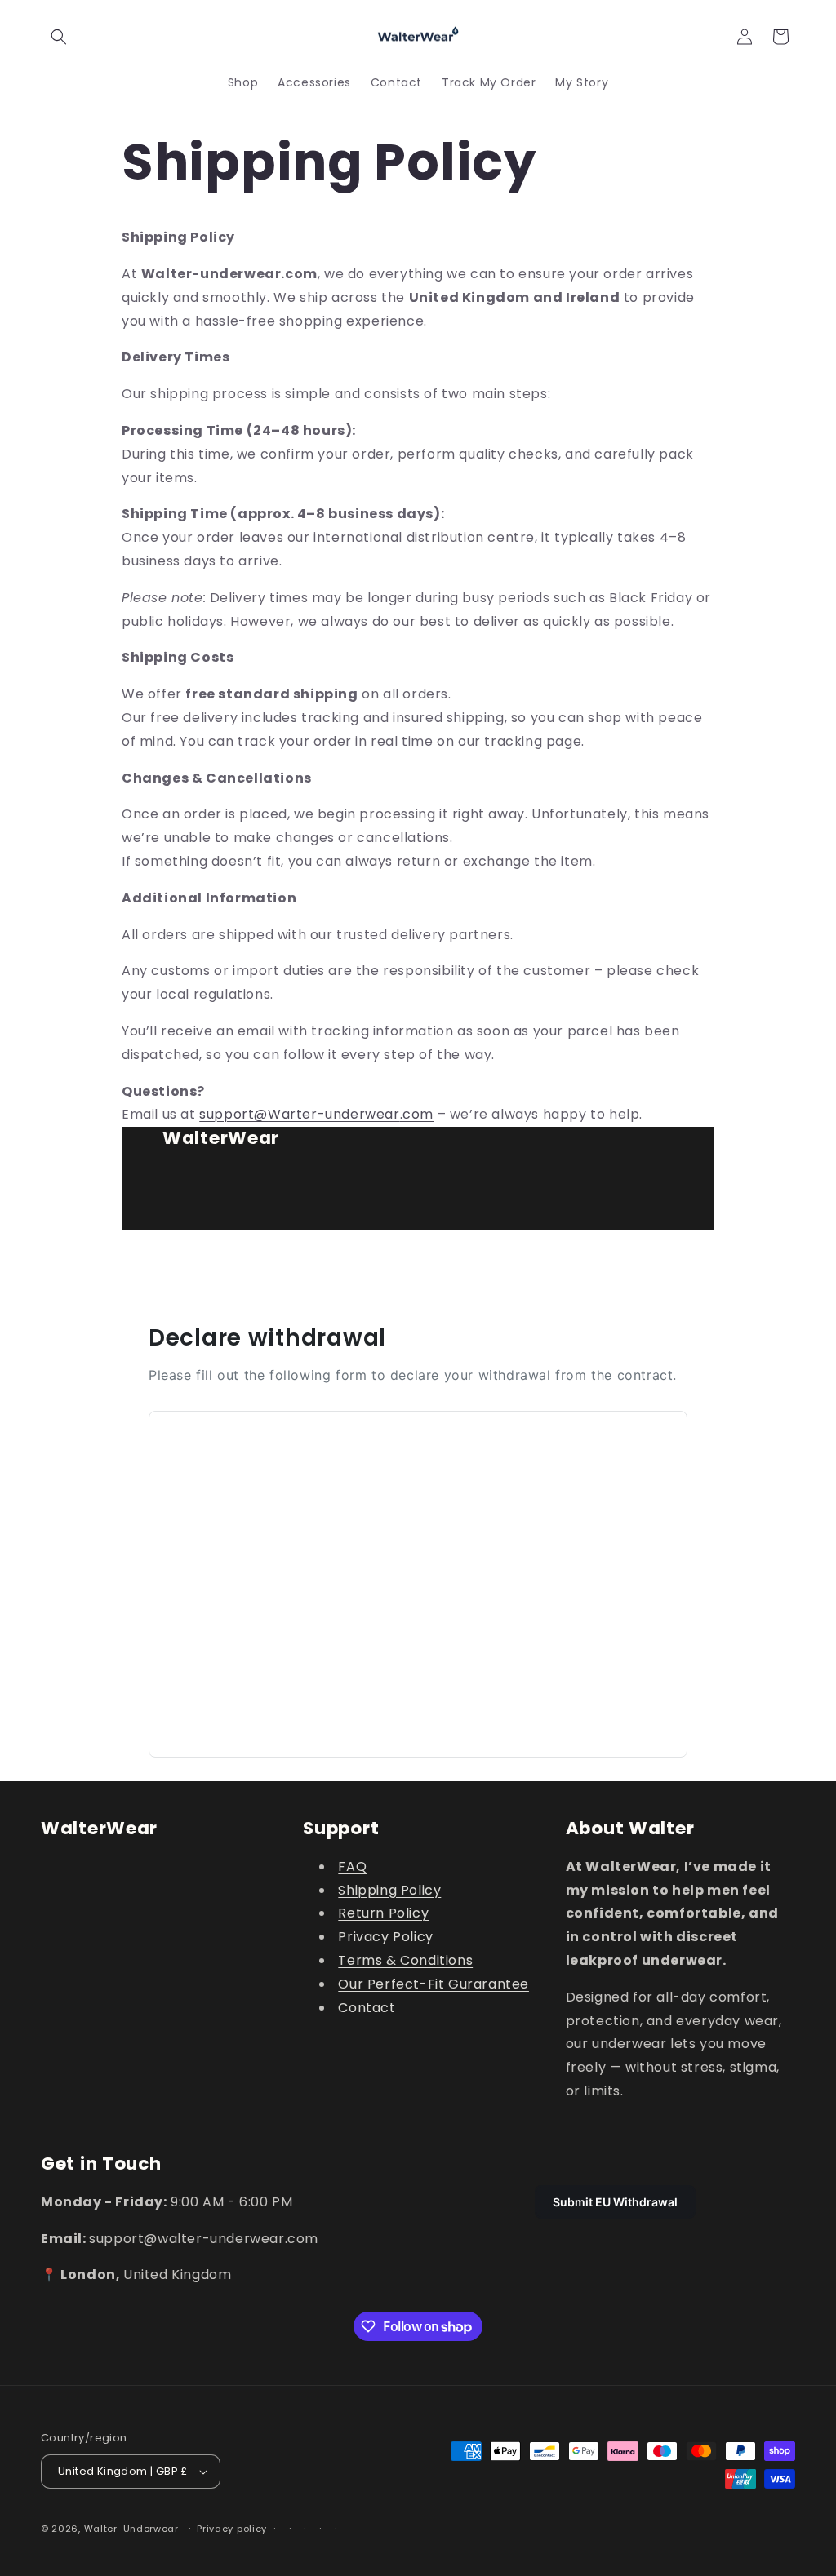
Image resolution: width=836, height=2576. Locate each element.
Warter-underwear (334, 1114)
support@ (233, 1114)
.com (417, 1114)
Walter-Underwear (131, 2529)
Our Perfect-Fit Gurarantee (434, 1984)
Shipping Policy (389, 1890)
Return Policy (383, 1913)
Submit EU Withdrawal (615, 2202)
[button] (59, 37)
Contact (367, 2008)
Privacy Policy (385, 1937)
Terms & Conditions (405, 1960)
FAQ (352, 1867)
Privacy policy (232, 2529)
